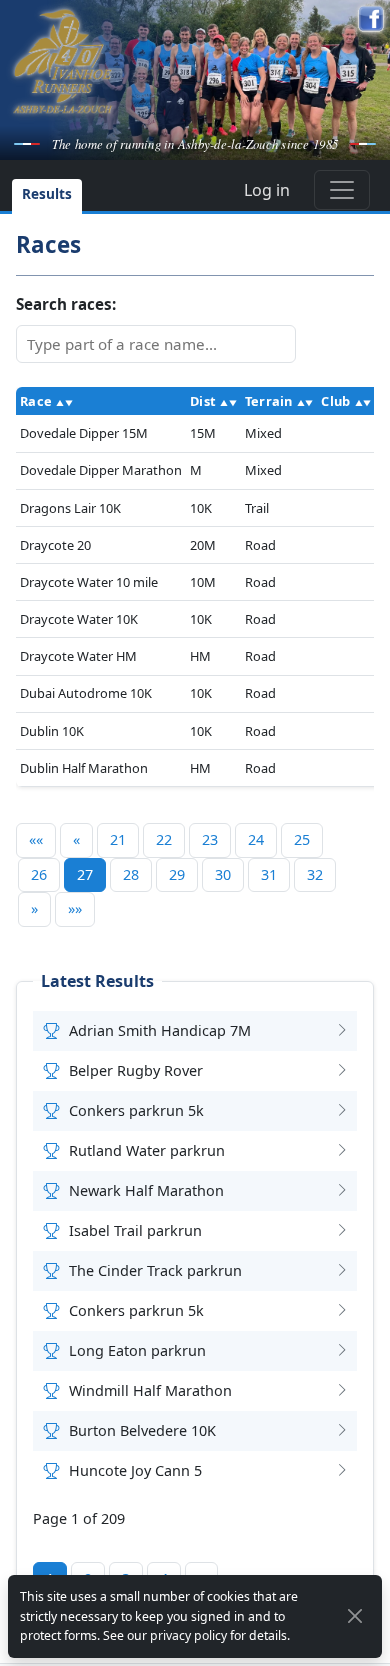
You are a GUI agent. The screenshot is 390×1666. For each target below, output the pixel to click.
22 (164, 839)
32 (315, 874)
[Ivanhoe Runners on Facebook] (371, 19)
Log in (267, 190)
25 (302, 839)
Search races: (66, 304)
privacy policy (188, 1635)
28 (131, 874)
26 (39, 874)
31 (269, 874)
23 (210, 839)
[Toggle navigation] (342, 190)
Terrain (269, 401)
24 (256, 839)
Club (335, 401)
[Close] (355, 1616)
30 (223, 874)
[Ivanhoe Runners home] (62, 61)
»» (75, 908)
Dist (203, 401)
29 (177, 874)
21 (118, 839)
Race (36, 401)
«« (36, 839)
